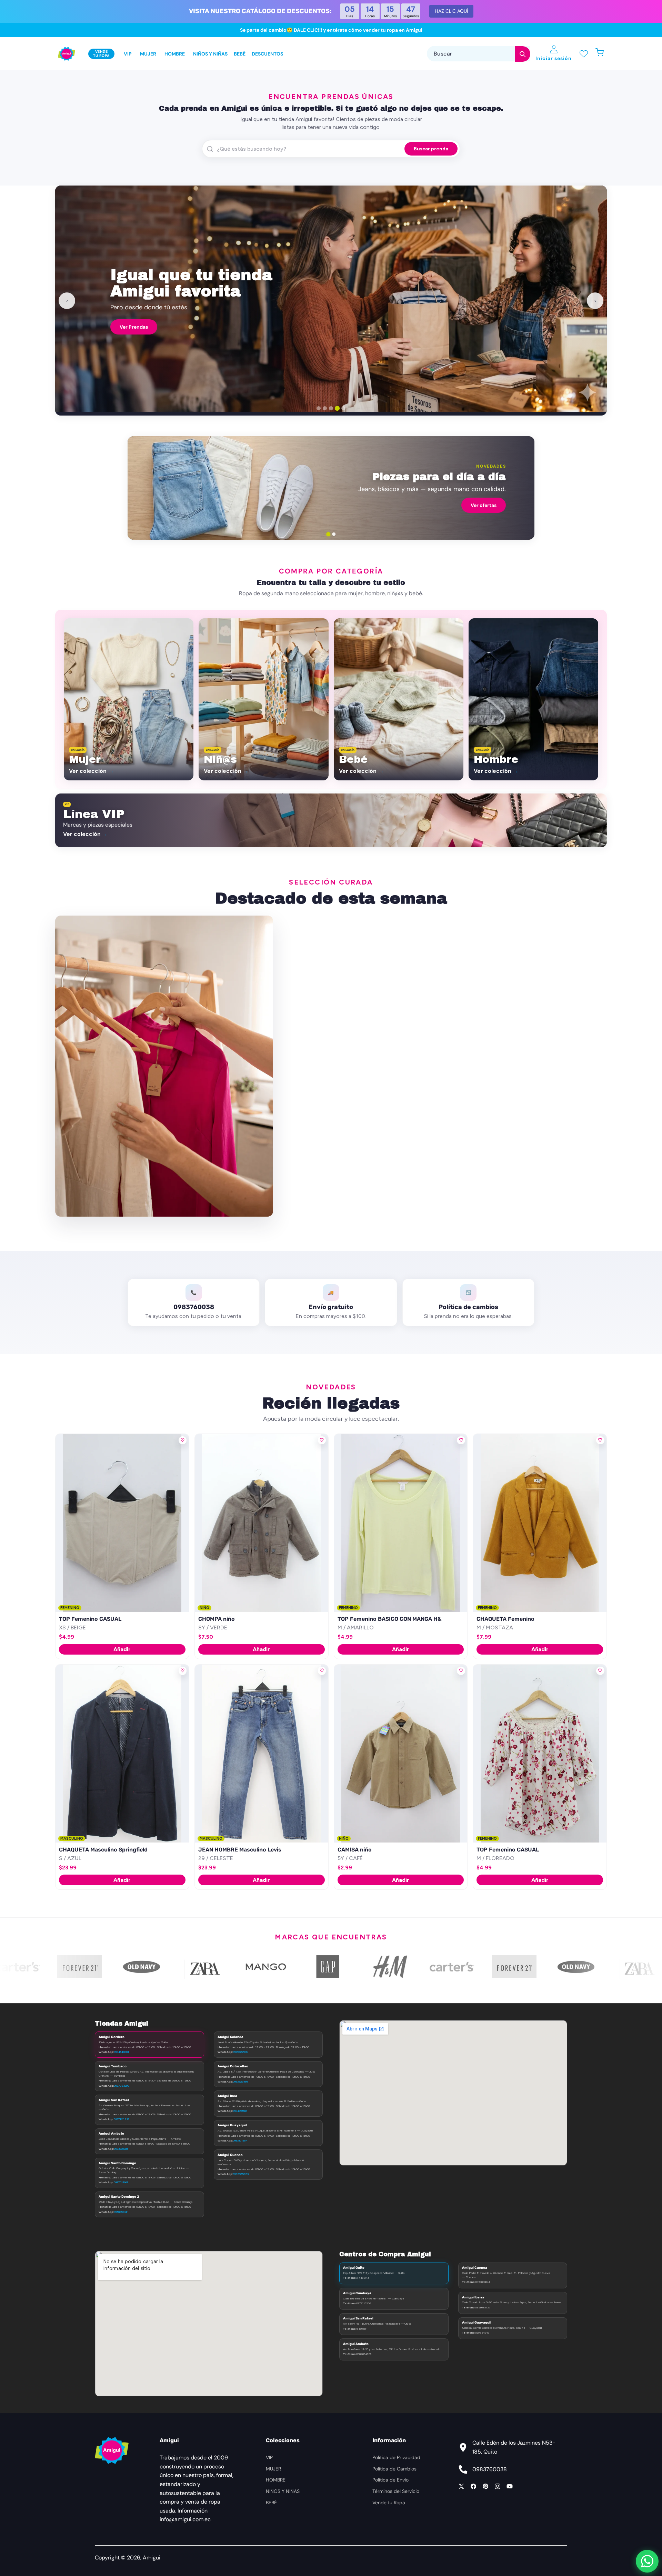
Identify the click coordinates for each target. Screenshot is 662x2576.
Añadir (122, 1649)
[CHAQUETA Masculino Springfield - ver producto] (122, 1754)
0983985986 (121, 2149)
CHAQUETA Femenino (505, 1619)
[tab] (319, 408)
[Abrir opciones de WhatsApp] (647, 2561)
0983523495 (240, 2081)
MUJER (273, 2469)
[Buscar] (523, 54)
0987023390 (122, 2086)
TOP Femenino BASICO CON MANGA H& (390, 1619)
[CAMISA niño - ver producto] (401, 1754)
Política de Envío (390, 2480)
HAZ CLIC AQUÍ (451, 11)
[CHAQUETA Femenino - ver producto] (540, 1523)
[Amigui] (67, 54)
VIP (269, 2457)
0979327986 (240, 2052)
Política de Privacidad (396, 2457)
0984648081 (121, 2052)
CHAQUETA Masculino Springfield (103, 1850)
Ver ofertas (484, 505)
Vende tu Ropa (389, 2503)
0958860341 (121, 2212)
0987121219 (122, 2119)
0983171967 (240, 2140)
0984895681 (240, 2111)
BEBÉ (271, 2503)
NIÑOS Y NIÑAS (283, 2491)
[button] (603, 54)
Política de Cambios (394, 2469)
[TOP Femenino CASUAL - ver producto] (122, 1523)
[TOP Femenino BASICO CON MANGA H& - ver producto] (401, 1523)
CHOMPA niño (217, 1619)
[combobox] (479, 54)
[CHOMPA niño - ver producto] (262, 1523)
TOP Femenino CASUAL (90, 1619)
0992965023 (241, 2174)
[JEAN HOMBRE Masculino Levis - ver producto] (262, 1754)
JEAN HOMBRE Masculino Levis (240, 1850)
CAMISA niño (355, 1850)
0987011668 (121, 2182)
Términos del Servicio (396, 2491)
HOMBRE (276, 2480)
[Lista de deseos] (584, 54)
